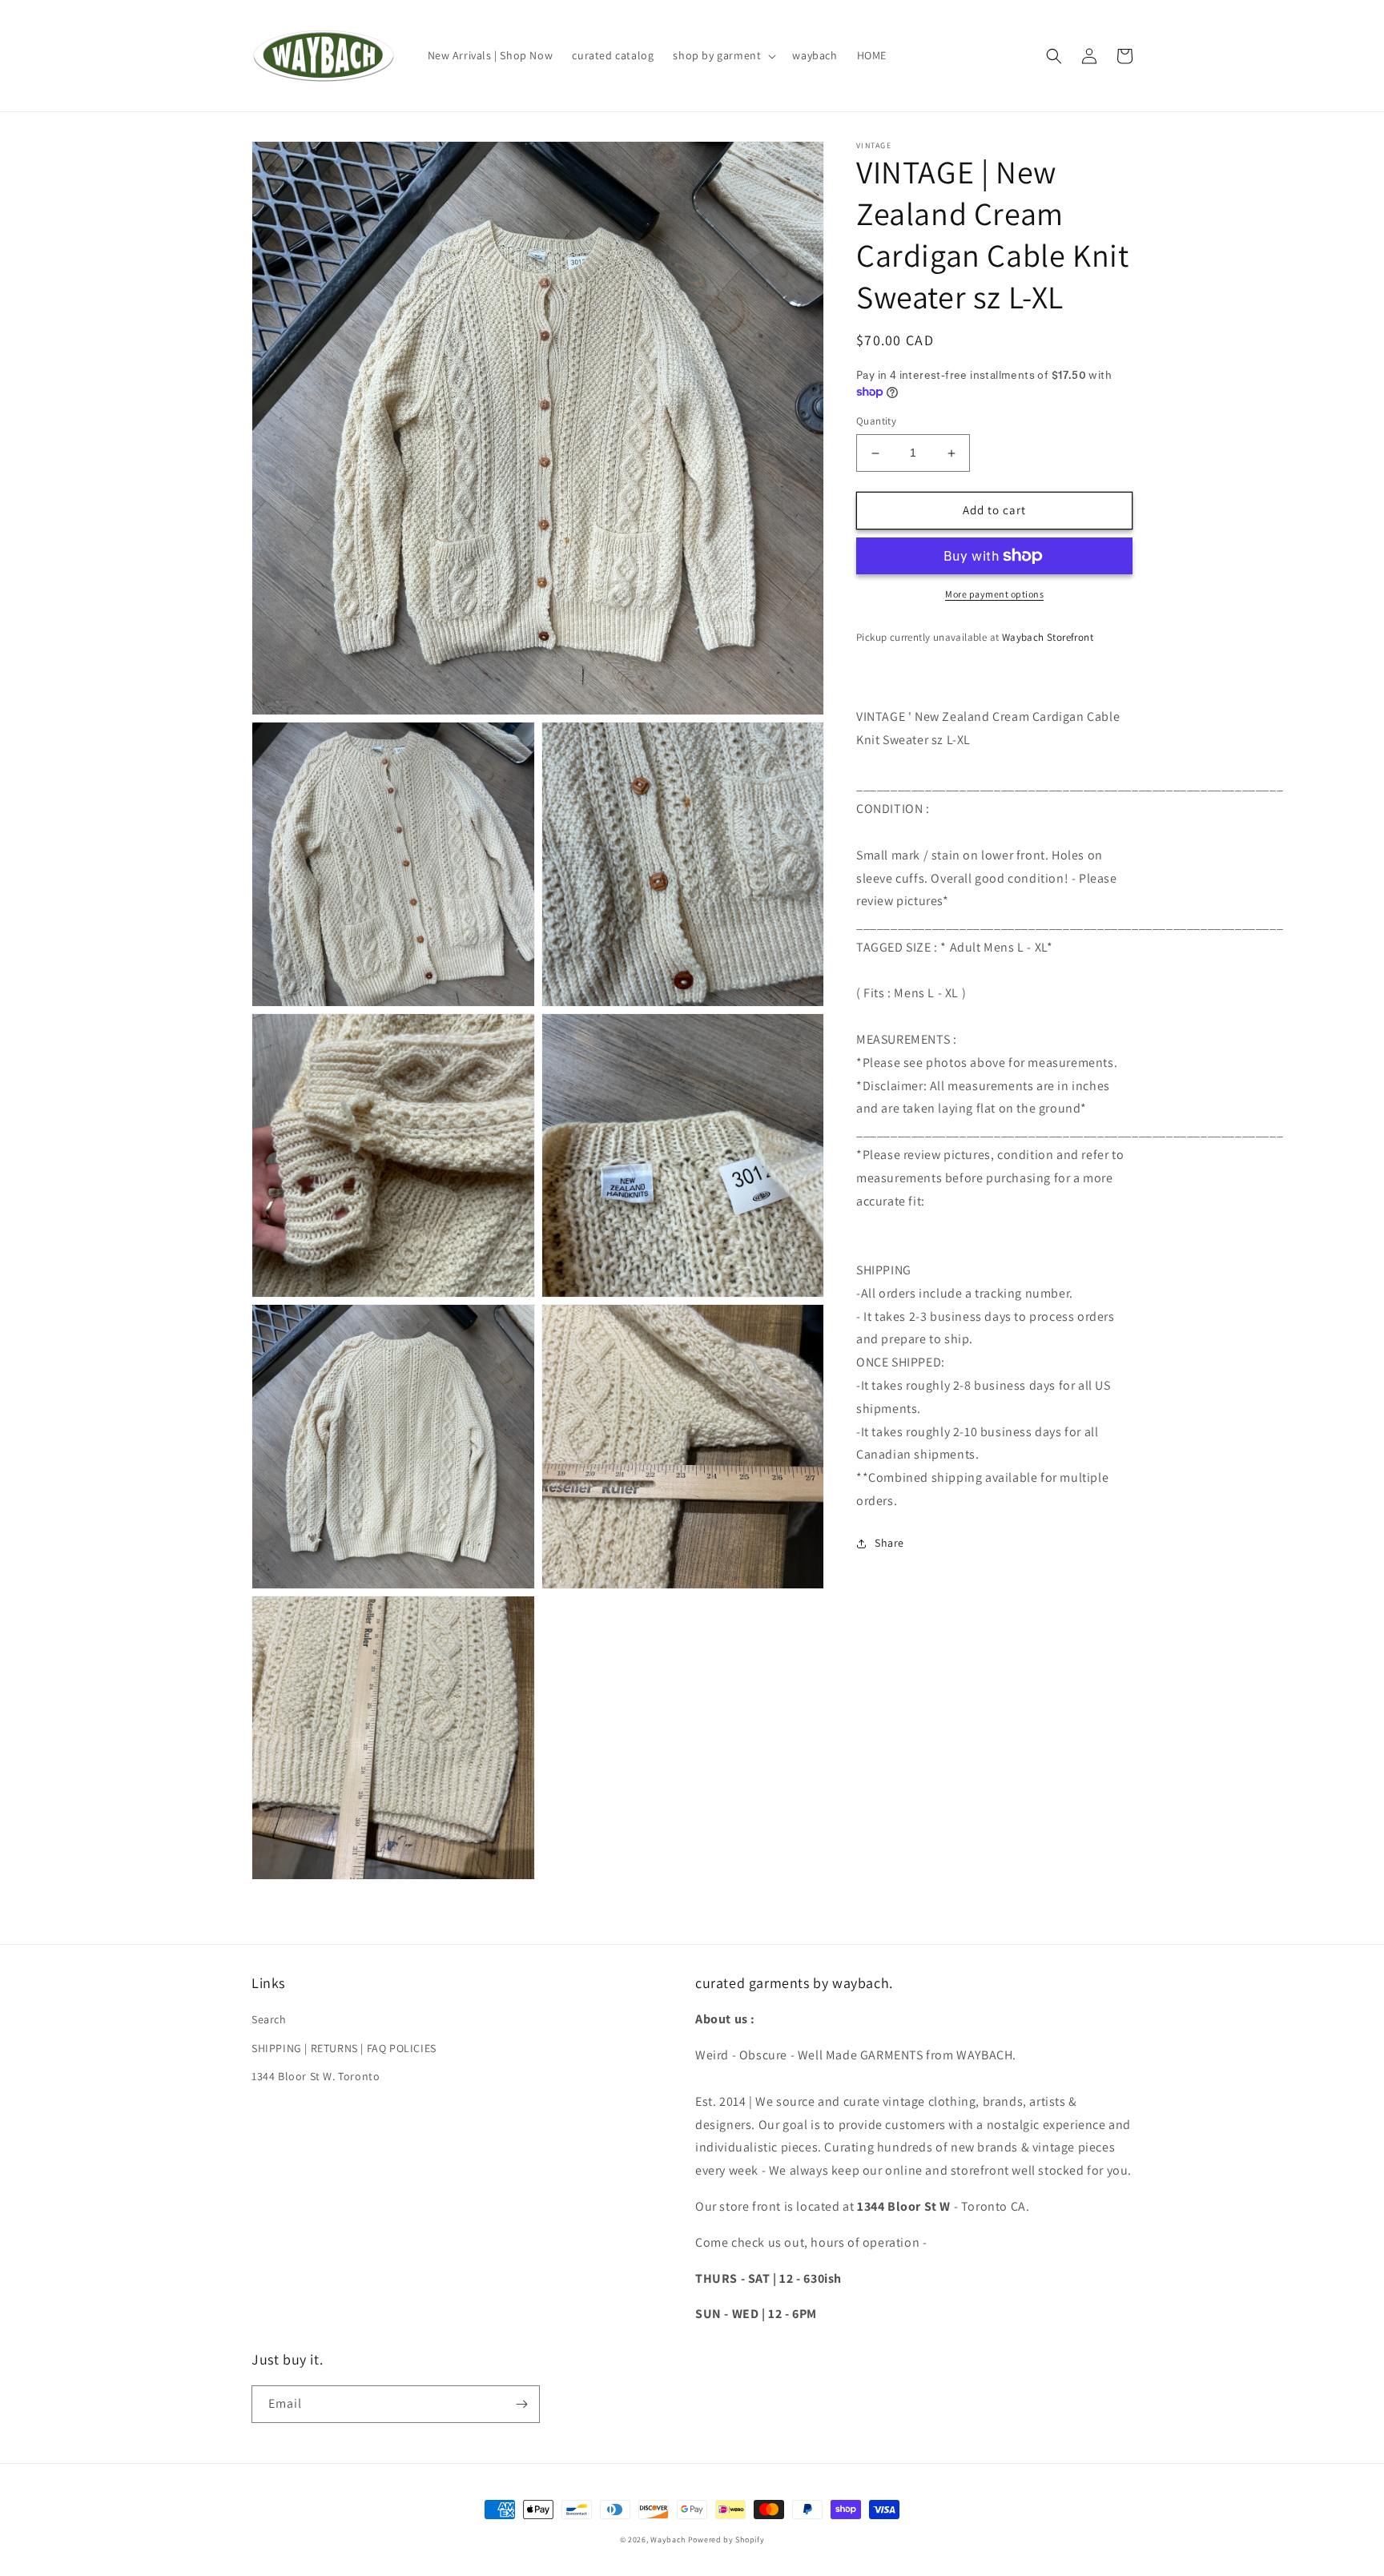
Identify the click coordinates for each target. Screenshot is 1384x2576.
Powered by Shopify (726, 2540)
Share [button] (889, 1543)
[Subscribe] (521, 2404)
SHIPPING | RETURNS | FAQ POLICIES (344, 2048)
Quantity (876, 422)
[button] (723, 55)
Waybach (668, 2540)
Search (269, 2019)
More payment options (994, 594)
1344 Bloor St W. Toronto (316, 2076)
